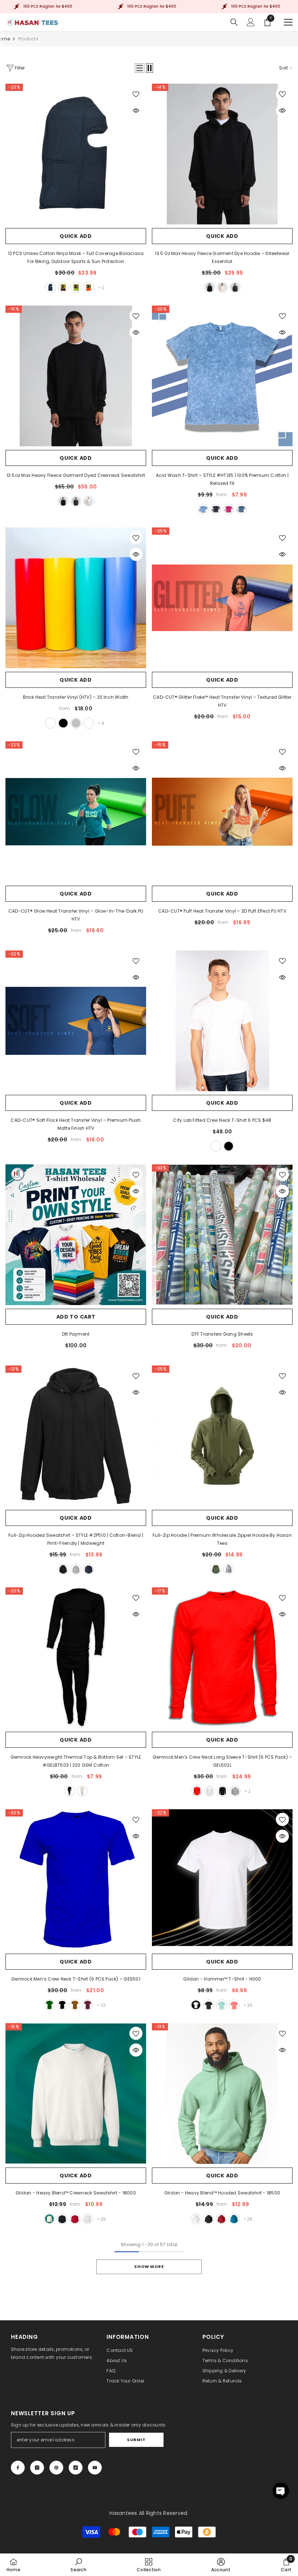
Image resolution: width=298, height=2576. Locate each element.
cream (222, 287)
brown (75, 2005)
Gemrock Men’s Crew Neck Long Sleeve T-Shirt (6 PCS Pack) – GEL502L (222, 1761)
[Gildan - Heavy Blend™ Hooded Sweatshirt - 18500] (222, 2094)
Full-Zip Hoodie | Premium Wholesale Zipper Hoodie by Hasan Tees (222, 1539)
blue (203, 509)
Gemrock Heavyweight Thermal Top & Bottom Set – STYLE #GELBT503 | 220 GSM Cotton (76, 1761)
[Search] (234, 22)
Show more (149, 2266)
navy (241, 509)
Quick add (76, 236)
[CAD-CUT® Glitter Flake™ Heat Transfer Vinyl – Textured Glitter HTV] (222, 598)
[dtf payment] (76, 1235)
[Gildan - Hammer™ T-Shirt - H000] (222, 1880)
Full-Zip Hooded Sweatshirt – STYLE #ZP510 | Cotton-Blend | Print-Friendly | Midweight (76, 1539)
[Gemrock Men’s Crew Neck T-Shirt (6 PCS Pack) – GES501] (76, 1880)
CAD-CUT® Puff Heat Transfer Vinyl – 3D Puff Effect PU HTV (222, 911)
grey (229, 1569)
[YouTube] (95, 2468)
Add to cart (76, 1317)
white (51, 723)
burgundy (63, 287)
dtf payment (76, 1334)
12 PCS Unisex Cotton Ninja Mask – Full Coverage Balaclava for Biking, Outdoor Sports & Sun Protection (76, 257)
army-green (216, 1569)
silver (76, 723)
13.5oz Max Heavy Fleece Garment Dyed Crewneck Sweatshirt (76, 475)
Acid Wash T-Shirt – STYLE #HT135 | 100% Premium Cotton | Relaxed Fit (222, 479)
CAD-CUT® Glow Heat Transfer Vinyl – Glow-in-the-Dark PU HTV (76, 915)
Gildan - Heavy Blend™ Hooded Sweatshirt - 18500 (222, 2193)
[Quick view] (136, 111)
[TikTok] (76, 2468)
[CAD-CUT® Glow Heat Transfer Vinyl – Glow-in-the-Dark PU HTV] (76, 812)
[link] (78, 2565)
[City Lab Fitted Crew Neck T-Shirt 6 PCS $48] (222, 1021)
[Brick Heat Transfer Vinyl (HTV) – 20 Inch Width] (76, 598)
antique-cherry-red (75, 2219)
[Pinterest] (56, 2468)
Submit (136, 2440)
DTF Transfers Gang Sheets (222, 1334)
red (197, 1791)
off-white (89, 501)
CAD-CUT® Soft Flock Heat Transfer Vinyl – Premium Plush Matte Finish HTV (76, 1124)
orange (89, 287)
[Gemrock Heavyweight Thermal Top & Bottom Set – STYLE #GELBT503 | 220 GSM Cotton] (76, 1658)
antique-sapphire (234, 2219)
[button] (140, 68)
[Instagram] (37, 2468)
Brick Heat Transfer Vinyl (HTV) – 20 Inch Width (76, 697)
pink (229, 509)
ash (88, 2219)
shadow (235, 287)
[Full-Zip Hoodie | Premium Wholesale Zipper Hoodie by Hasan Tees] (222, 1436)
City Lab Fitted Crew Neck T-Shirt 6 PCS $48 (222, 1120)
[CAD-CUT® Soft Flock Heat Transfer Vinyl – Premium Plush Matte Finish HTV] (76, 1021)
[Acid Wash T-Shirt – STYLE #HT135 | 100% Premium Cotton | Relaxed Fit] (222, 376)
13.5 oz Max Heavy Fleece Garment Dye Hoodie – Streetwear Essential (222, 257)
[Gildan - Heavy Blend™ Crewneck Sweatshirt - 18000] (76, 2094)
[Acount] (251, 22)
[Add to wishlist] (136, 94)
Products (28, 39)
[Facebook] (18, 2468)
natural (82, 1791)
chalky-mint (221, 2005)
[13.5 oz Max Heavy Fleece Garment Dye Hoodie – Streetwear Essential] (222, 154)
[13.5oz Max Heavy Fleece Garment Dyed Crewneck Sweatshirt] (76, 376)
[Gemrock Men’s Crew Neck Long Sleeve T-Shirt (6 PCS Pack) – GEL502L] (222, 1658)
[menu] (288, 22)
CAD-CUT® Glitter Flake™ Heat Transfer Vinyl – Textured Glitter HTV (222, 701)
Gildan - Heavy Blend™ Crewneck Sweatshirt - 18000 (76, 2193)
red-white (89, 723)
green (76, 287)
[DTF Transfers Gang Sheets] (222, 1235)
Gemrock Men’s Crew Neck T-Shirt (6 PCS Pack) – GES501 (76, 1979)
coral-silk (234, 2005)
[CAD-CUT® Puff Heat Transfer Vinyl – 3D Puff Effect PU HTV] (222, 812)
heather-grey (235, 1791)
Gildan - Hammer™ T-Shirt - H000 (222, 1979)
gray (76, 1569)
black (51, 287)
